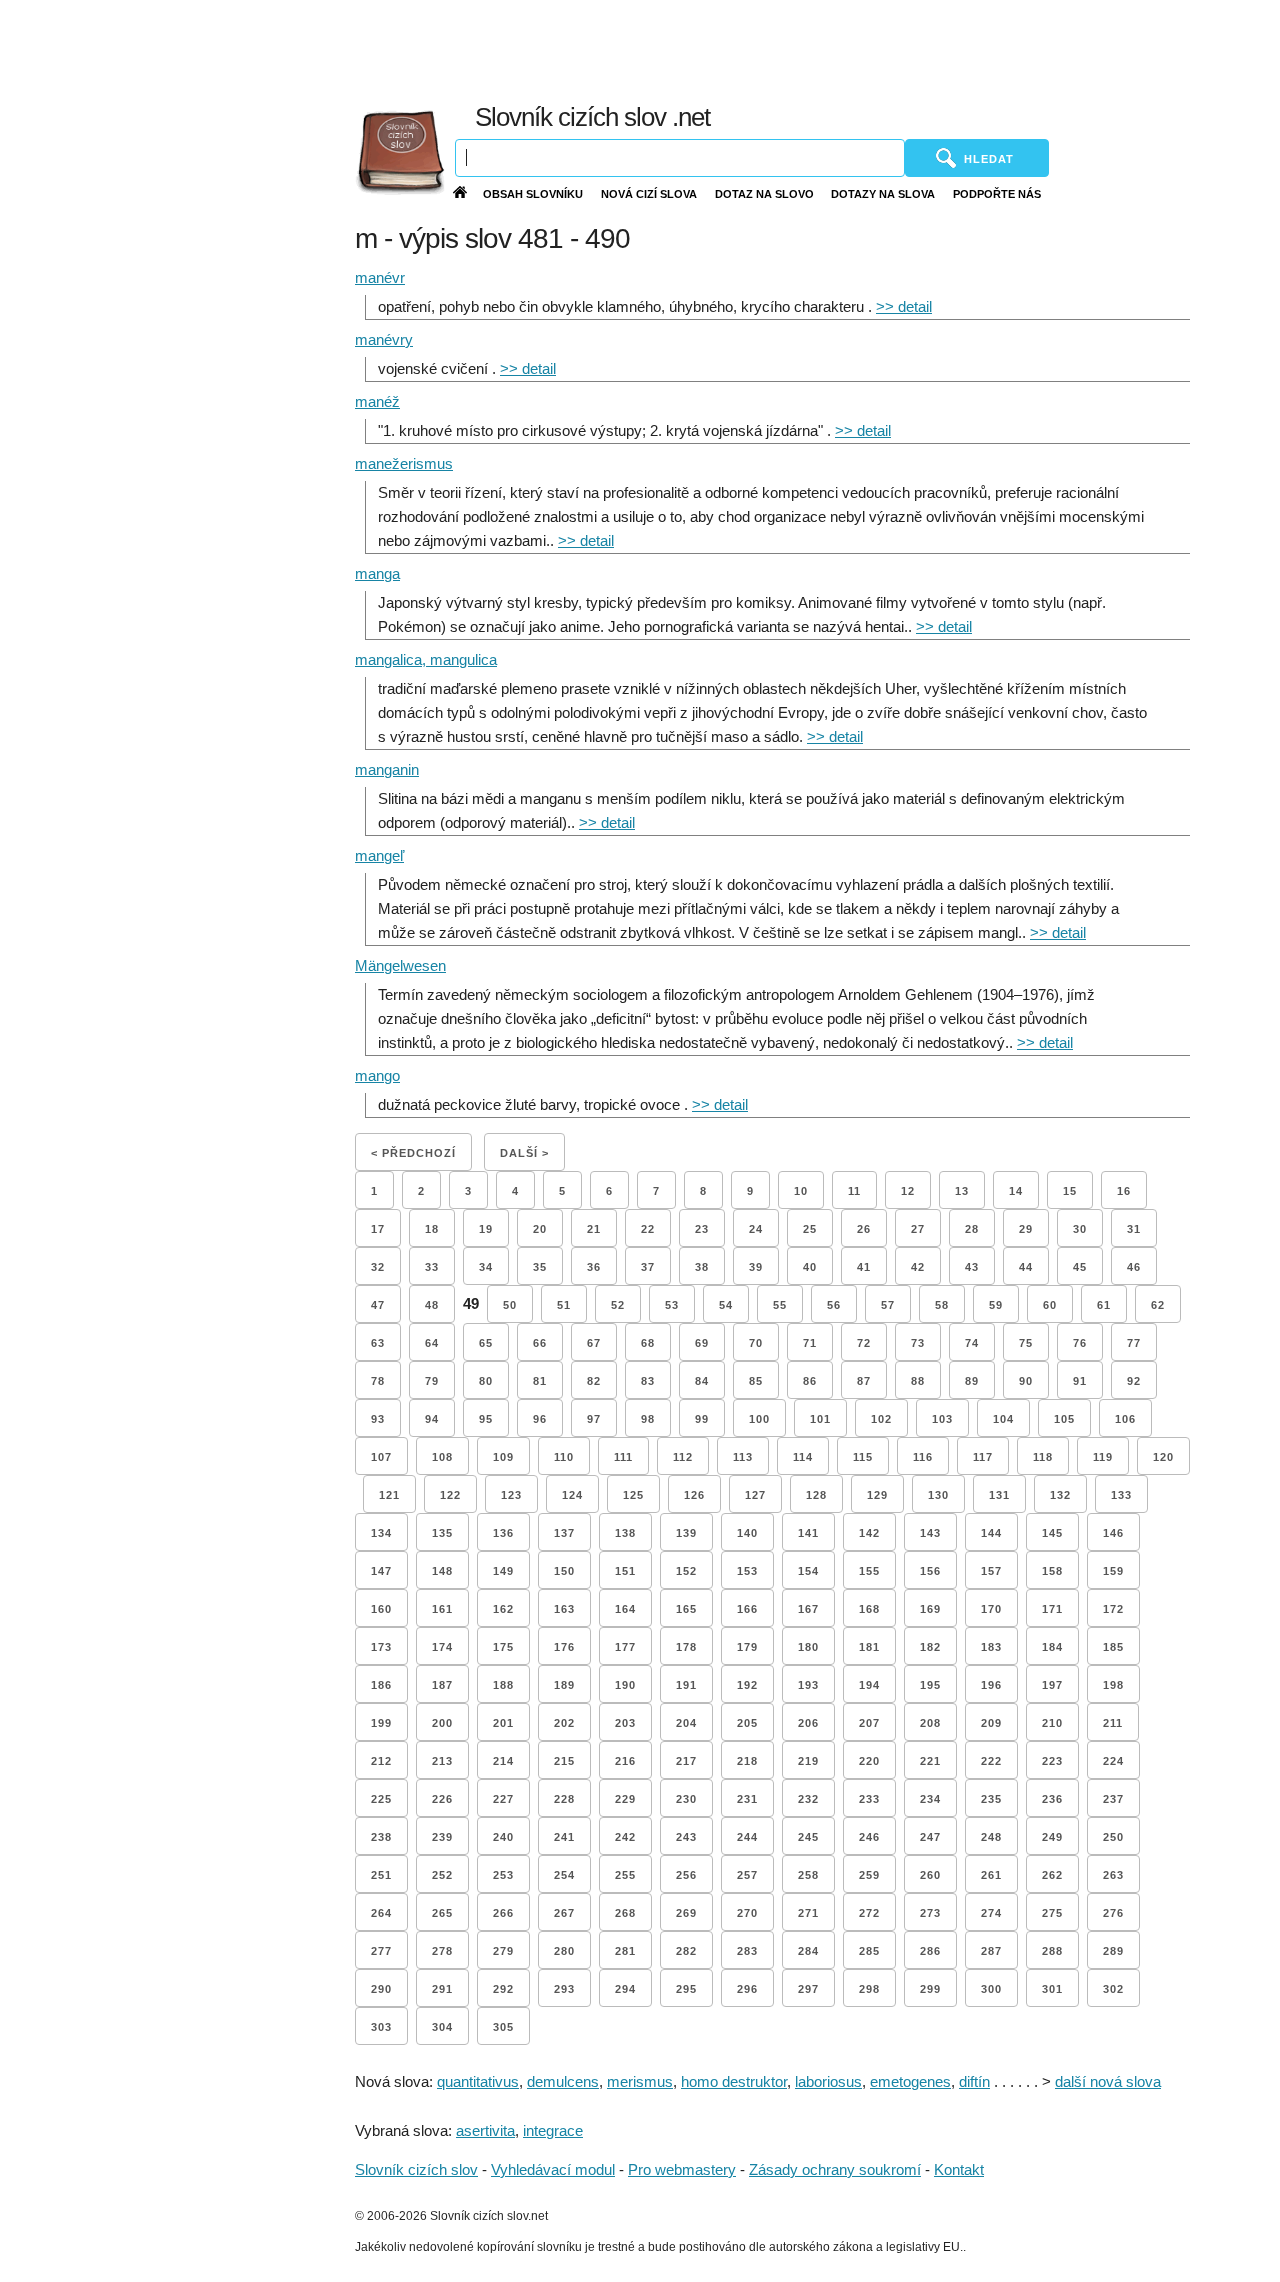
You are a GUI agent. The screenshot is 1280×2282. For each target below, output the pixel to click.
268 (625, 1913)
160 (381, 1609)
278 (442, 1951)
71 (810, 1343)
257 (747, 1875)
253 (503, 1875)
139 (686, 1533)
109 (503, 1457)
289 (1113, 1951)
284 (808, 1951)
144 (991, 1533)
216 (625, 1761)
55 (780, 1305)
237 (1113, 1799)
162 (503, 1609)
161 (442, 1609)
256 (686, 1875)
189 (564, 1685)
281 (625, 1951)
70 (756, 1343)
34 (486, 1267)
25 (810, 1229)
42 (918, 1267)
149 (503, 1571)
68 (648, 1343)
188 (503, 1685)
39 (756, 1267)
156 (930, 1571)
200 (442, 1723)
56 (834, 1305)
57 (888, 1305)
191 (686, 1685)
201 (503, 1723)
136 (503, 1533)
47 (378, 1305)
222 (991, 1761)
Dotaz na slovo (764, 194)
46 (1134, 1267)
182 (930, 1647)
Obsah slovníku (533, 194)
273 (930, 1913)
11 (854, 1191)
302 (1113, 1989)
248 (991, 1837)
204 (686, 1723)
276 (1113, 1913)
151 (625, 1571)
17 (378, 1229)
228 (564, 1799)
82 (594, 1381)
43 (972, 1267)
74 (972, 1343)
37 (648, 1267)
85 (756, 1381)
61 (1104, 1305)
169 (930, 1609)
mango (377, 1075)
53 (672, 1305)
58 (942, 1305)
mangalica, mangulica (426, 659)
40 (810, 1267)
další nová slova (1108, 2081)
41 (864, 1267)
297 (808, 1989)
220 (869, 1761)
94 (432, 1419)
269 (686, 1913)
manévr (380, 277)
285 (869, 1951)
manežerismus (404, 463)
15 (1070, 1191)
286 (930, 1951)
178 (686, 1647)
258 (808, 1875)
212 (381, 1761)
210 (1052, 1723)
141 (808, 1533)
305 (503, 2027)
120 (1163, 1457)
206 (808, 1723)
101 (820, 1419)
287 (991, 1951)
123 (511, 1495)
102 (881, 1419)
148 (442, 1571)
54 (726, 1305)
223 (1052, 1761)
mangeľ (379, 855)
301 (1052, 1989)
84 (702, 1381)
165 (686, 1609)
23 (702, 1229)
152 (686, 1571)
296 (747, 1989)
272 (869, 1913)
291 (442, 1989)
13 (962, 1191)
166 (747, 1609)
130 (938, 1495)
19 (486, 1229)
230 (686, 1799)
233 (869, 1799)
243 (686, 1837)
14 (1016, 1191)
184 (1052, 1647)
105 (1064, 1419)
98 (648, 1419)
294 (625, 1989)
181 (869, 1647)
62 (1158, 1305)
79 (432, 1381)
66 (540, 1343)
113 (743, 1457)
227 (503, 1799)
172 (1113, 1609)
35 (540, 1267)
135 (442, 1533)
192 (747, 1685)
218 (747, 1761)
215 (564, 1761)
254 (564, 1875)
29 (1026, 1229)
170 (991, 1609)
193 (808, 1685)
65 (486, 1343)
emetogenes (910, 2081)
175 (503, 1647)
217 (686, 1761)
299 (930, 1989)
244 (747, 1837)
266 (503, 1913)
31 (1134, 1229)
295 (686, 1989)
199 (381, 1723)
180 (808, 1647)
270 (747, 1913)
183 (991, 1647)
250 (1113, 1837)
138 (625, 1533)
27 (918, 1229)
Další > (524, 1153)
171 (1052, 1609)
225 (381, 1799)
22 (648, 1229)
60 (1050, 1305)
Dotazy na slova (883, 194)
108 (442, 1457)
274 (991, 1913)
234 (930, 1799)
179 (747, 1647)
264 (381, 1913)
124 (572, 1495)
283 (747, 1951)
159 (1113, 1571)
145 (1052, 1533)
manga (377, 573)
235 (991, 1799)
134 (381, 1533)
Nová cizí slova (649, 194)
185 (1113, 1647)
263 (1113, 1875)
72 (864, 1343)
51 (564, 1305)
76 (1080, 1343)
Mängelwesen (400, 965)
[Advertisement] (813, 50)
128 (816, 1495)
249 (1052, 1837)
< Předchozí (413, 1153)
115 (863, 1457)
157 (991, 1571)
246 (869, 1837)
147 (381, 1571)
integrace (553, 2130)
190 (625, 1685)
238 (381, 1837)
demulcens (563, 2081)
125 (633, 1495)
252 (442, 1875)
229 (625, 1799)
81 (540, 1381)
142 (869, 1533)
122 (450, 1495)
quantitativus (478, 2081)
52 (618, 1305)
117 (983, 1457)
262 (1052, 1875)
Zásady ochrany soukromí (835, 2169)
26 (864, 1229)
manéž (377, 401)
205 (747, 1723)
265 (442, 1913)
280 (564, 1951)
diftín (974, 2081)
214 (503, 1761)
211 (1113, 1723)
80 (486, 1381)
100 (759, 1419)
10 (801, 1191)
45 (1080, 1267)
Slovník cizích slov (416, 2169)
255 (625, 1875)
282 (686, 1951)
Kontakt (959, 2169)
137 (564, 1533)
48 (432, 1305)
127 (755, 1495)
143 (930, 1533)
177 (625, 1647)
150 (564, 1571)
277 (381, 1951)
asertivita (485, 2130)
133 (1121, 1495)
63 (378, 1343)
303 (381, 2027)
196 (991, 1685)
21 (594, 1229)
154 (808, 1571)
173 (381, 1647)
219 (808, 1761)
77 (1134, 1343)
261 (991, 1875)
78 (378, 1381)
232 (808, 1799)
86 (810, 1381)
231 (747, 1799)
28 (972, 1229)
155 (869, 1571)
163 (564, 1609)
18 (432, 1229)
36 (594, 1267)
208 (930, 1723)
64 (432, 1343)
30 (1080, 1229)
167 (808, 1609)
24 (756, 1229)
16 (1124, 1191)
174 (442, 1647)
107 (381, 1457)
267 (564, 1913)
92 (1134, 1381)
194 (869, 1685)
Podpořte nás (997, 194)
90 (1026, 1381)
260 (930, 1875)
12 (908, 1191)
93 (378, 1419)
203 (625, 1723)
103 (942, 1419)
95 (486, 1419)
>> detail (904, 306)
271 (808, 1913)
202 (564, 1723)
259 (869, 1875)
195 (930, 1685)
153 (747, 1571)
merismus (640, 2081)
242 (625, 1837)
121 (389, 1495)
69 (702, 1343)
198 (1113, 1685)
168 (869, 1609)
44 (1026, 1267)
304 (442, 2027)
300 (991, 1989)
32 (378, 1267)
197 (1052, 1685)
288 (1052, 1951)
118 (1043, 1457)
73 (918, 1343)
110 (564, 1457)
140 (747, 1533)
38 (702, 1267)
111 (623, 1457)
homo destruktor (734, 2081)
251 (381, 1875)
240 (503, 1837)
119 (1103, 1457)
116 (923, 1457)
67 (594, 1343)
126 (694, 1495)
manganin (387, 769)
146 (1113, 1533)
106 (1125, 1419)
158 (1052, 1571)
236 (1052, 1799)
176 (564, 1647)
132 (1060, 1495)
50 (510, 1305)
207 (869, 1723)
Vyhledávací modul (553, 2169)
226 (442, 1799)
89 (972, 1381)
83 (648, 1381)
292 (503, 1989)
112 (683, 1457)
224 (1113, 1761)
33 (432, 1267)
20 (540, 1229)
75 (1026, 1343)
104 (1003, 1419)
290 (381, 1989)
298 (869, 1989)
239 (442, 1837)
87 (864, 1381)
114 (803, 1457)
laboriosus (828, 2081)
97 (594, 1419)
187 (442, 1685)
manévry (384, 339)
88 (918, 1381)
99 (702, 1419)
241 (564, 1837)
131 (999, 1495)
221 (930, 1761)
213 (442, 1761)
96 (540, 1419)
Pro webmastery (682, 2169)
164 (625, 1609)
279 (503, 1951)
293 (564, 1989)
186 (381, 1685)
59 (996, 1305)
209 (991, 1723)
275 (1052, 1913)
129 (877, 1495)
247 (930, 1837)
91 (1080, 1381)
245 (808, 1837)
